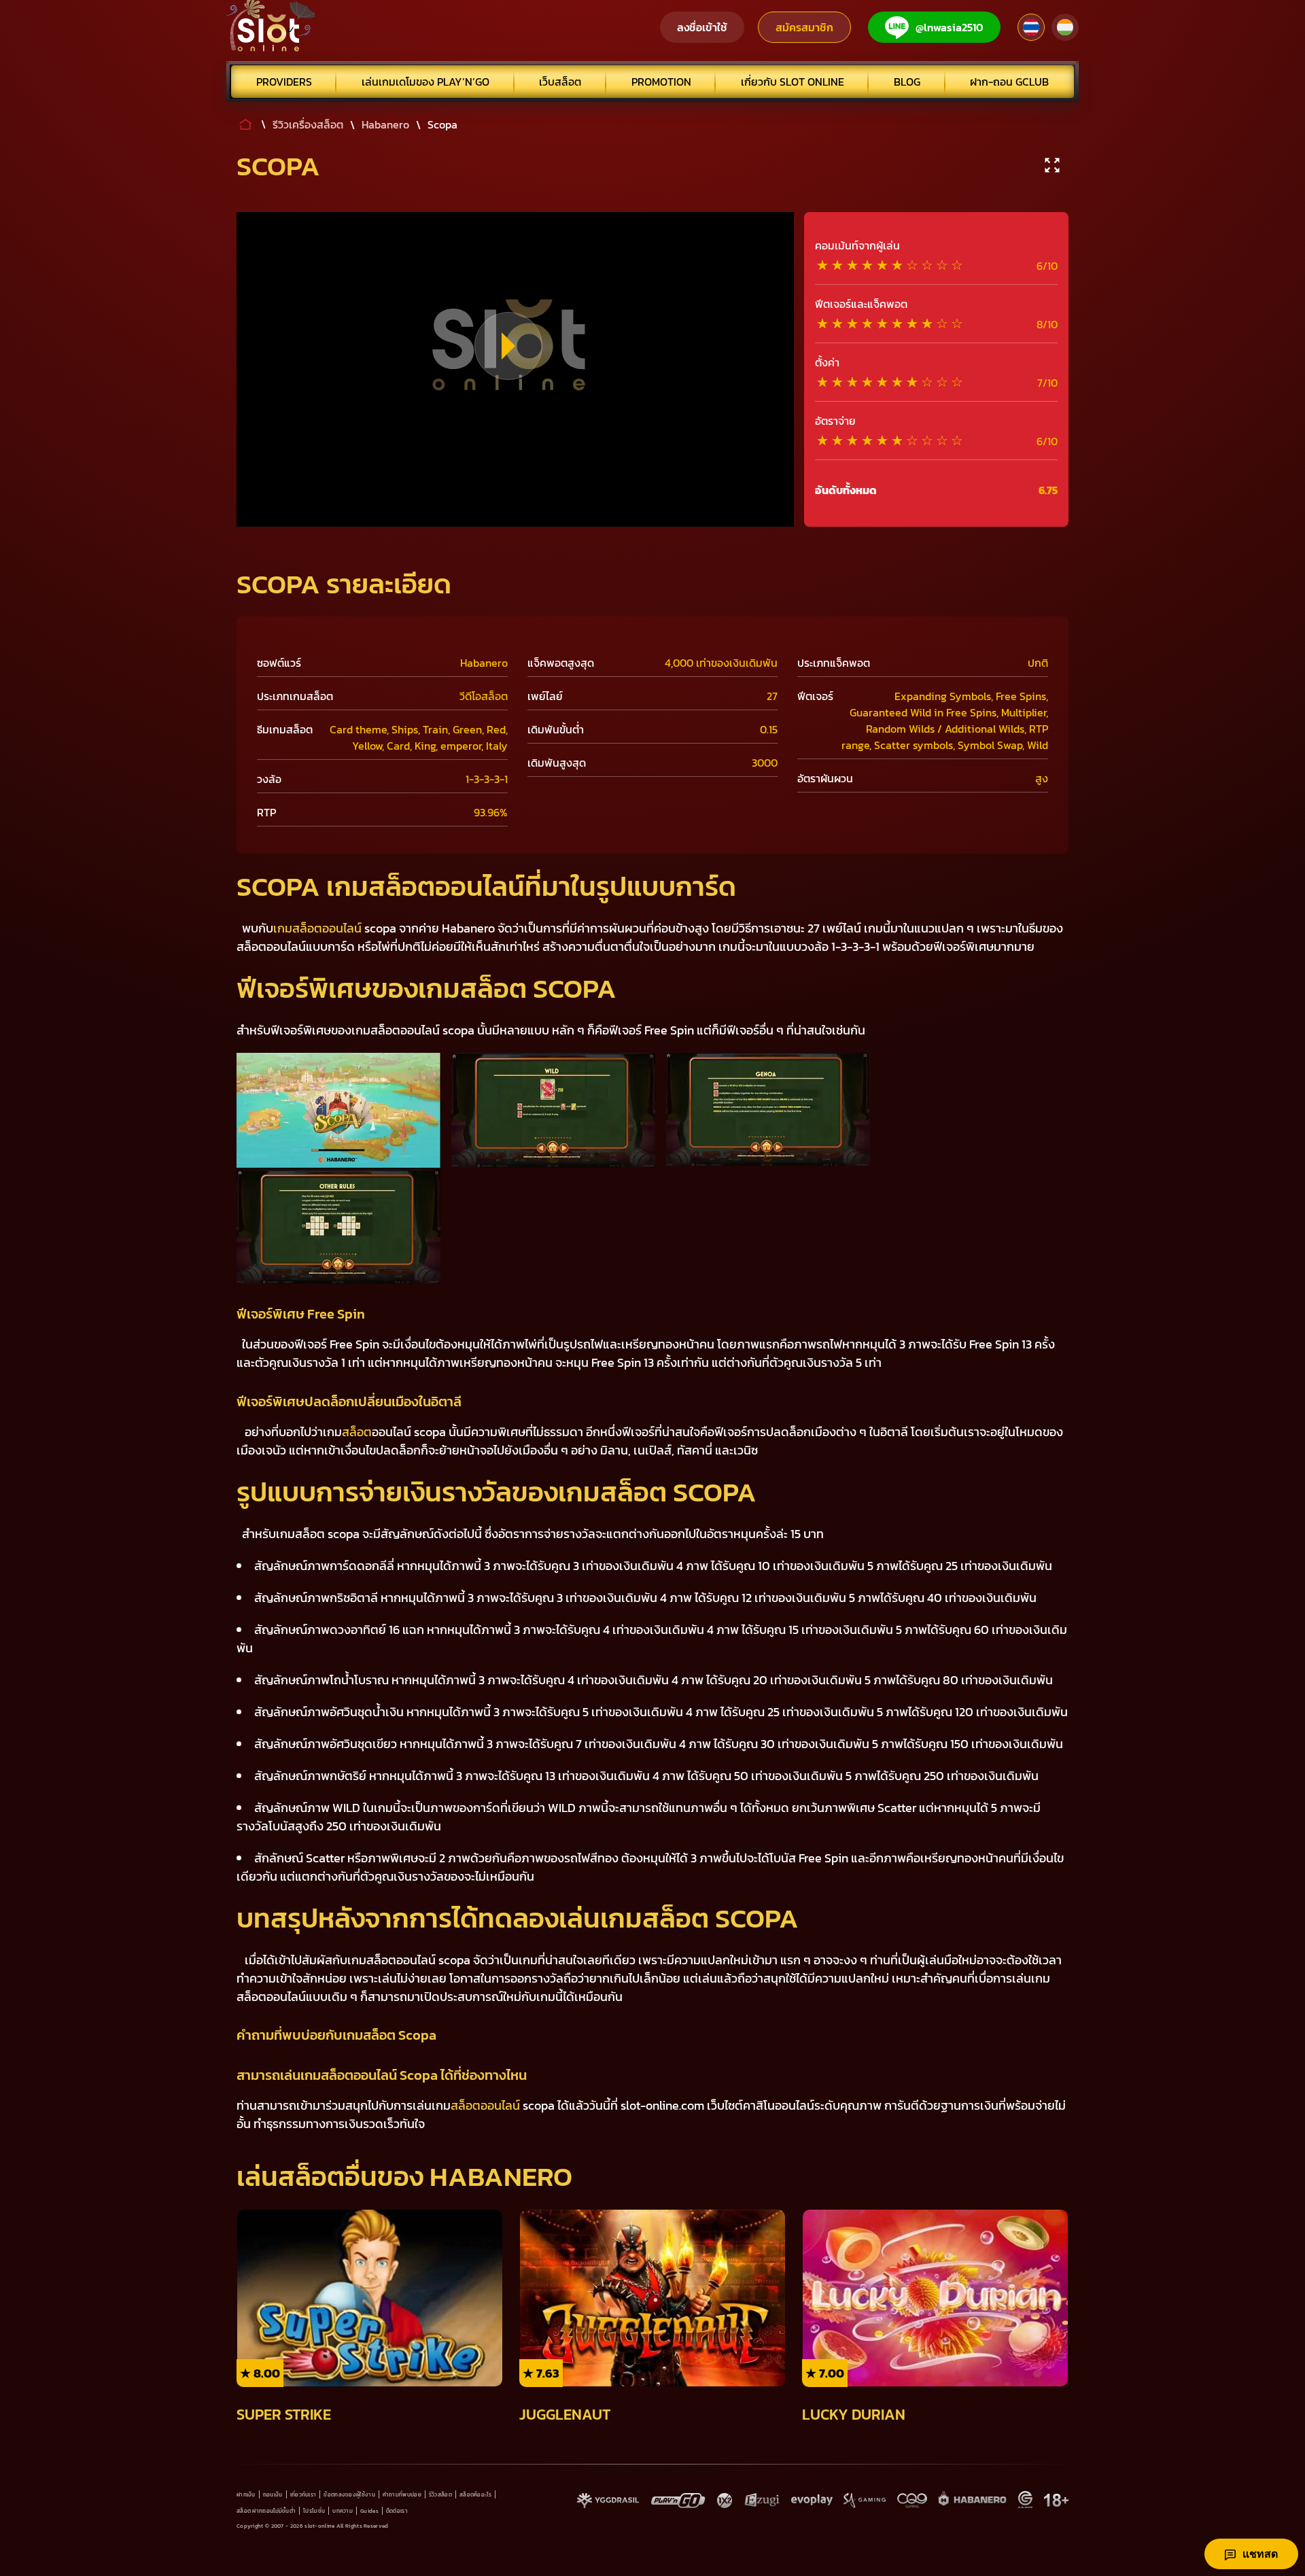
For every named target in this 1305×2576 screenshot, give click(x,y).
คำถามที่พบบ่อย (402, 2494)
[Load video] (508, 346)
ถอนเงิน (273, 2494)
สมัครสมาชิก (804, 27)
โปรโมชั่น (314, 2511)
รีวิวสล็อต (440, 2494)
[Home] (271, 27)
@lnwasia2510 (950, 27)
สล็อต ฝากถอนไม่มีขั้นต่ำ (266, 2511)
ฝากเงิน (246, 2494)
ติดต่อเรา (397, 2511)
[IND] (1065, 27)
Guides (369, 2511)
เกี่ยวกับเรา (303, 2494)
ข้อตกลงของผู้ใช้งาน (349, 2494)
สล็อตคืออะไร (475, 2494)
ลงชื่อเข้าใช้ (702, 27)
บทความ (343, 2511)
